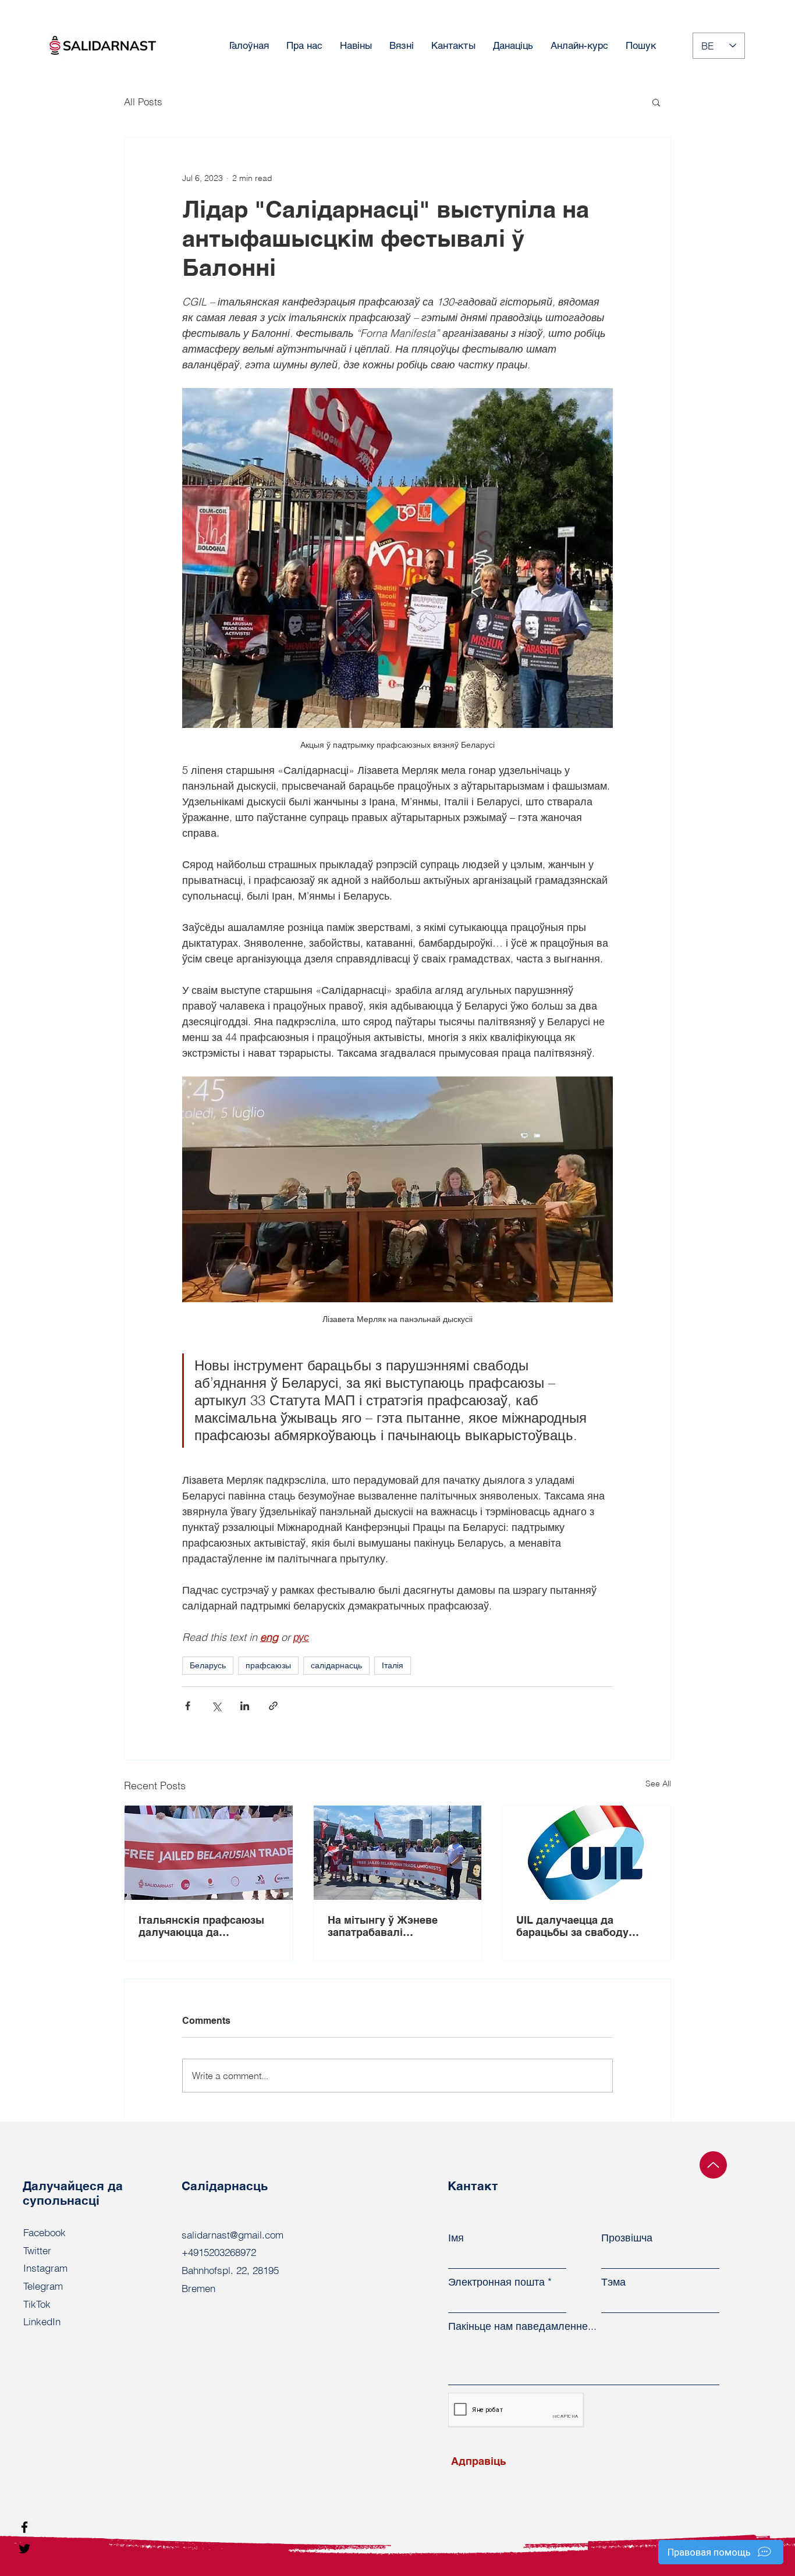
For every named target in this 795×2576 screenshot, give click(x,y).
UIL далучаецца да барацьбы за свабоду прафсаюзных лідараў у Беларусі (579, 1926)
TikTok (37, 2304)
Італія (393, 1665)
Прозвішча (627, 2238)
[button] (656, 102)
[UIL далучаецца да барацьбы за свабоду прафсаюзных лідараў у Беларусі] (586, 1853)
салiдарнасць (336, 1665)
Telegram (43, 2286)
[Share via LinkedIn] (245, 1706)
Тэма (613, 2282)
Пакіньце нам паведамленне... (522, 2326)
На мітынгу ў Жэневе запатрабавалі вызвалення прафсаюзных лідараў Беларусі (386, 1926)
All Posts (143, 102)
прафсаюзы (268, 1665)
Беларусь (208, 1665)
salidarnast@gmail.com (233, 2235)
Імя (456, 2238)
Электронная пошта (496, 2282)
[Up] (713, 2165)
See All (658, 1783)
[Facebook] (24, 2527)
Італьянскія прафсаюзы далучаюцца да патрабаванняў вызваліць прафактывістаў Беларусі (207, 1926)
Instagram (45, 2268)
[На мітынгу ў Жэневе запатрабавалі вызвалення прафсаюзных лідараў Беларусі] (398, 1853)
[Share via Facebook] (188, 1706)
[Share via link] (273, 1706)
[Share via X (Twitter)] (216, 1706)
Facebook (45, 2232)
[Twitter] (24, 2549)
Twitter (37, 2250)
